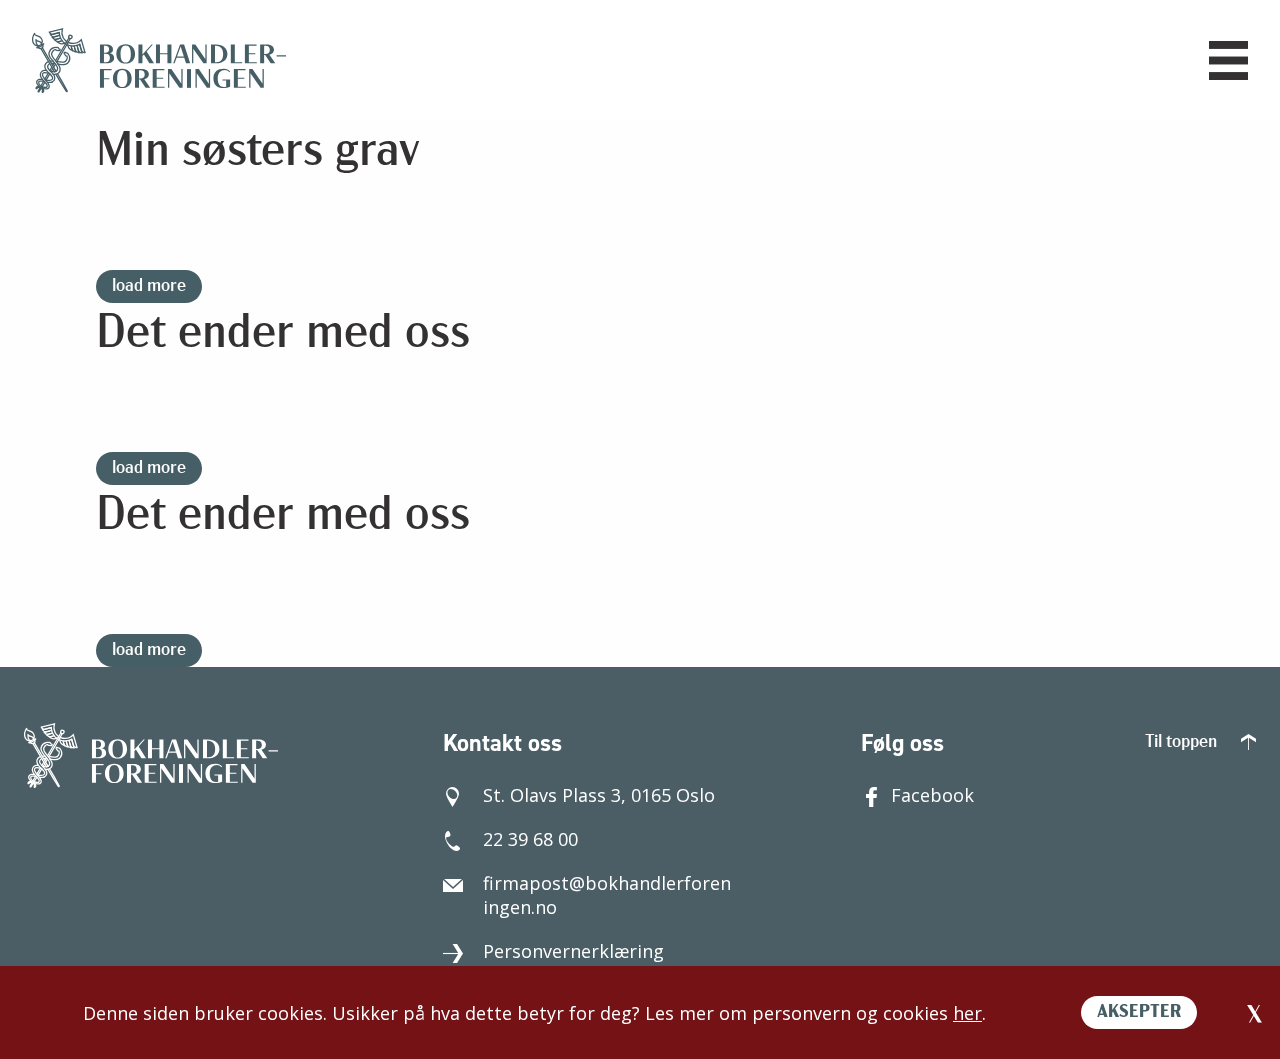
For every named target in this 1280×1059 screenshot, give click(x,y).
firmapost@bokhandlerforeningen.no (607, 895)
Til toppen (1183, 743)
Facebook (932, 795)
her (967, 1013)
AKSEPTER (1139, 1013)
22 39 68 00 (530, 839)
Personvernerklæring (573, 951)
